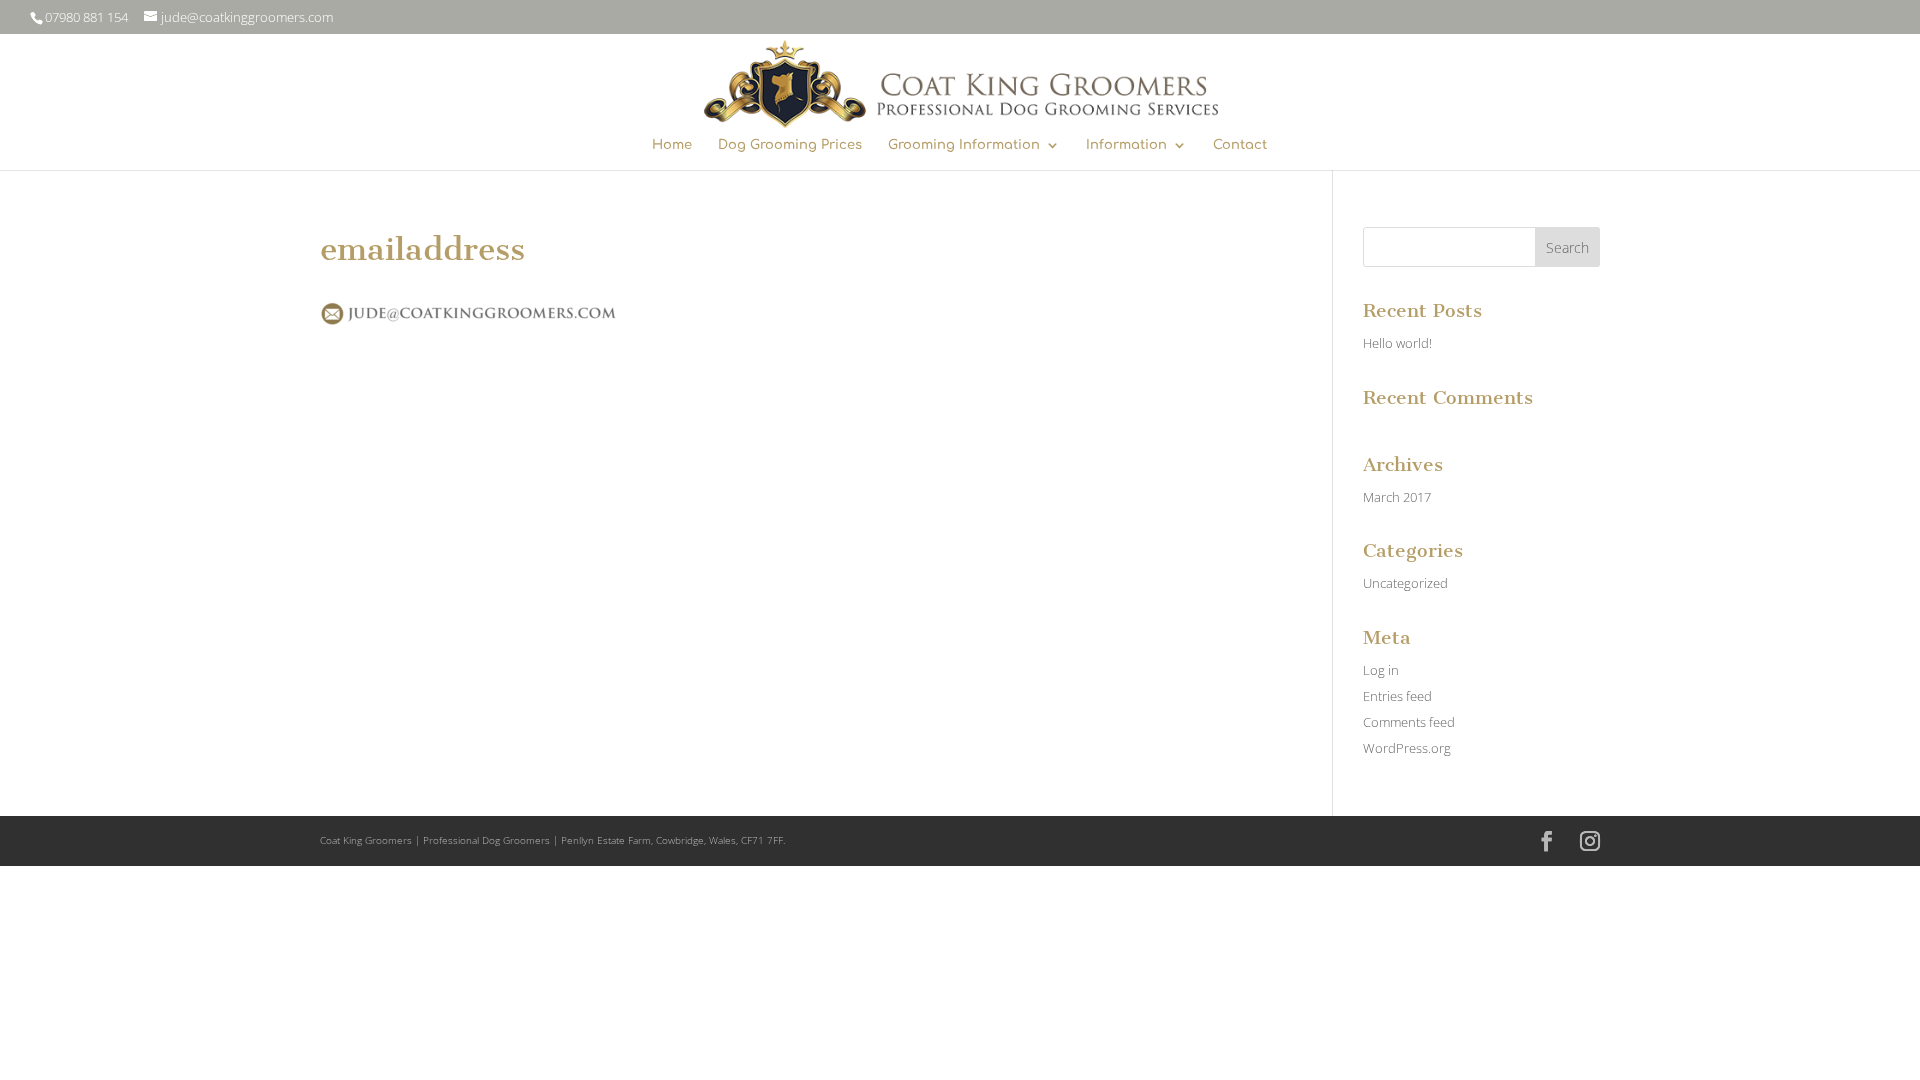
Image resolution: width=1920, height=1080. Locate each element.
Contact (1240, 145)
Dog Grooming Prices (790, 145)
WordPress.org (1407, 748)
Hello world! (1397, 343)
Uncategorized (1405, 583)
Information (1126, 145)
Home (672, 145)
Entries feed (1397, 696)
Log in (1381, 670)
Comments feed (1409, 722)
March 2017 (1397, 497)
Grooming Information (964, 145)
